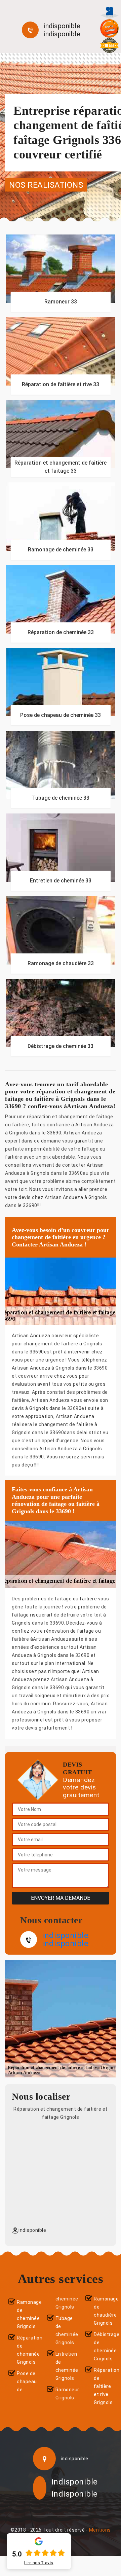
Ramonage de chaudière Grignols (103, 2311)
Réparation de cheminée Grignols (26, 2350)
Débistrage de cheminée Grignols (103, 2347)
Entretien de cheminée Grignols (65, 2366)
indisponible (62, 26)
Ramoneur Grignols (65, 2394)
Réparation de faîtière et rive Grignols (103, 2386)
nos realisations (46, 185)
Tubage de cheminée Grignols (65, 2330)
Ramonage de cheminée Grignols (26, 2314)
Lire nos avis (39, 2563)
